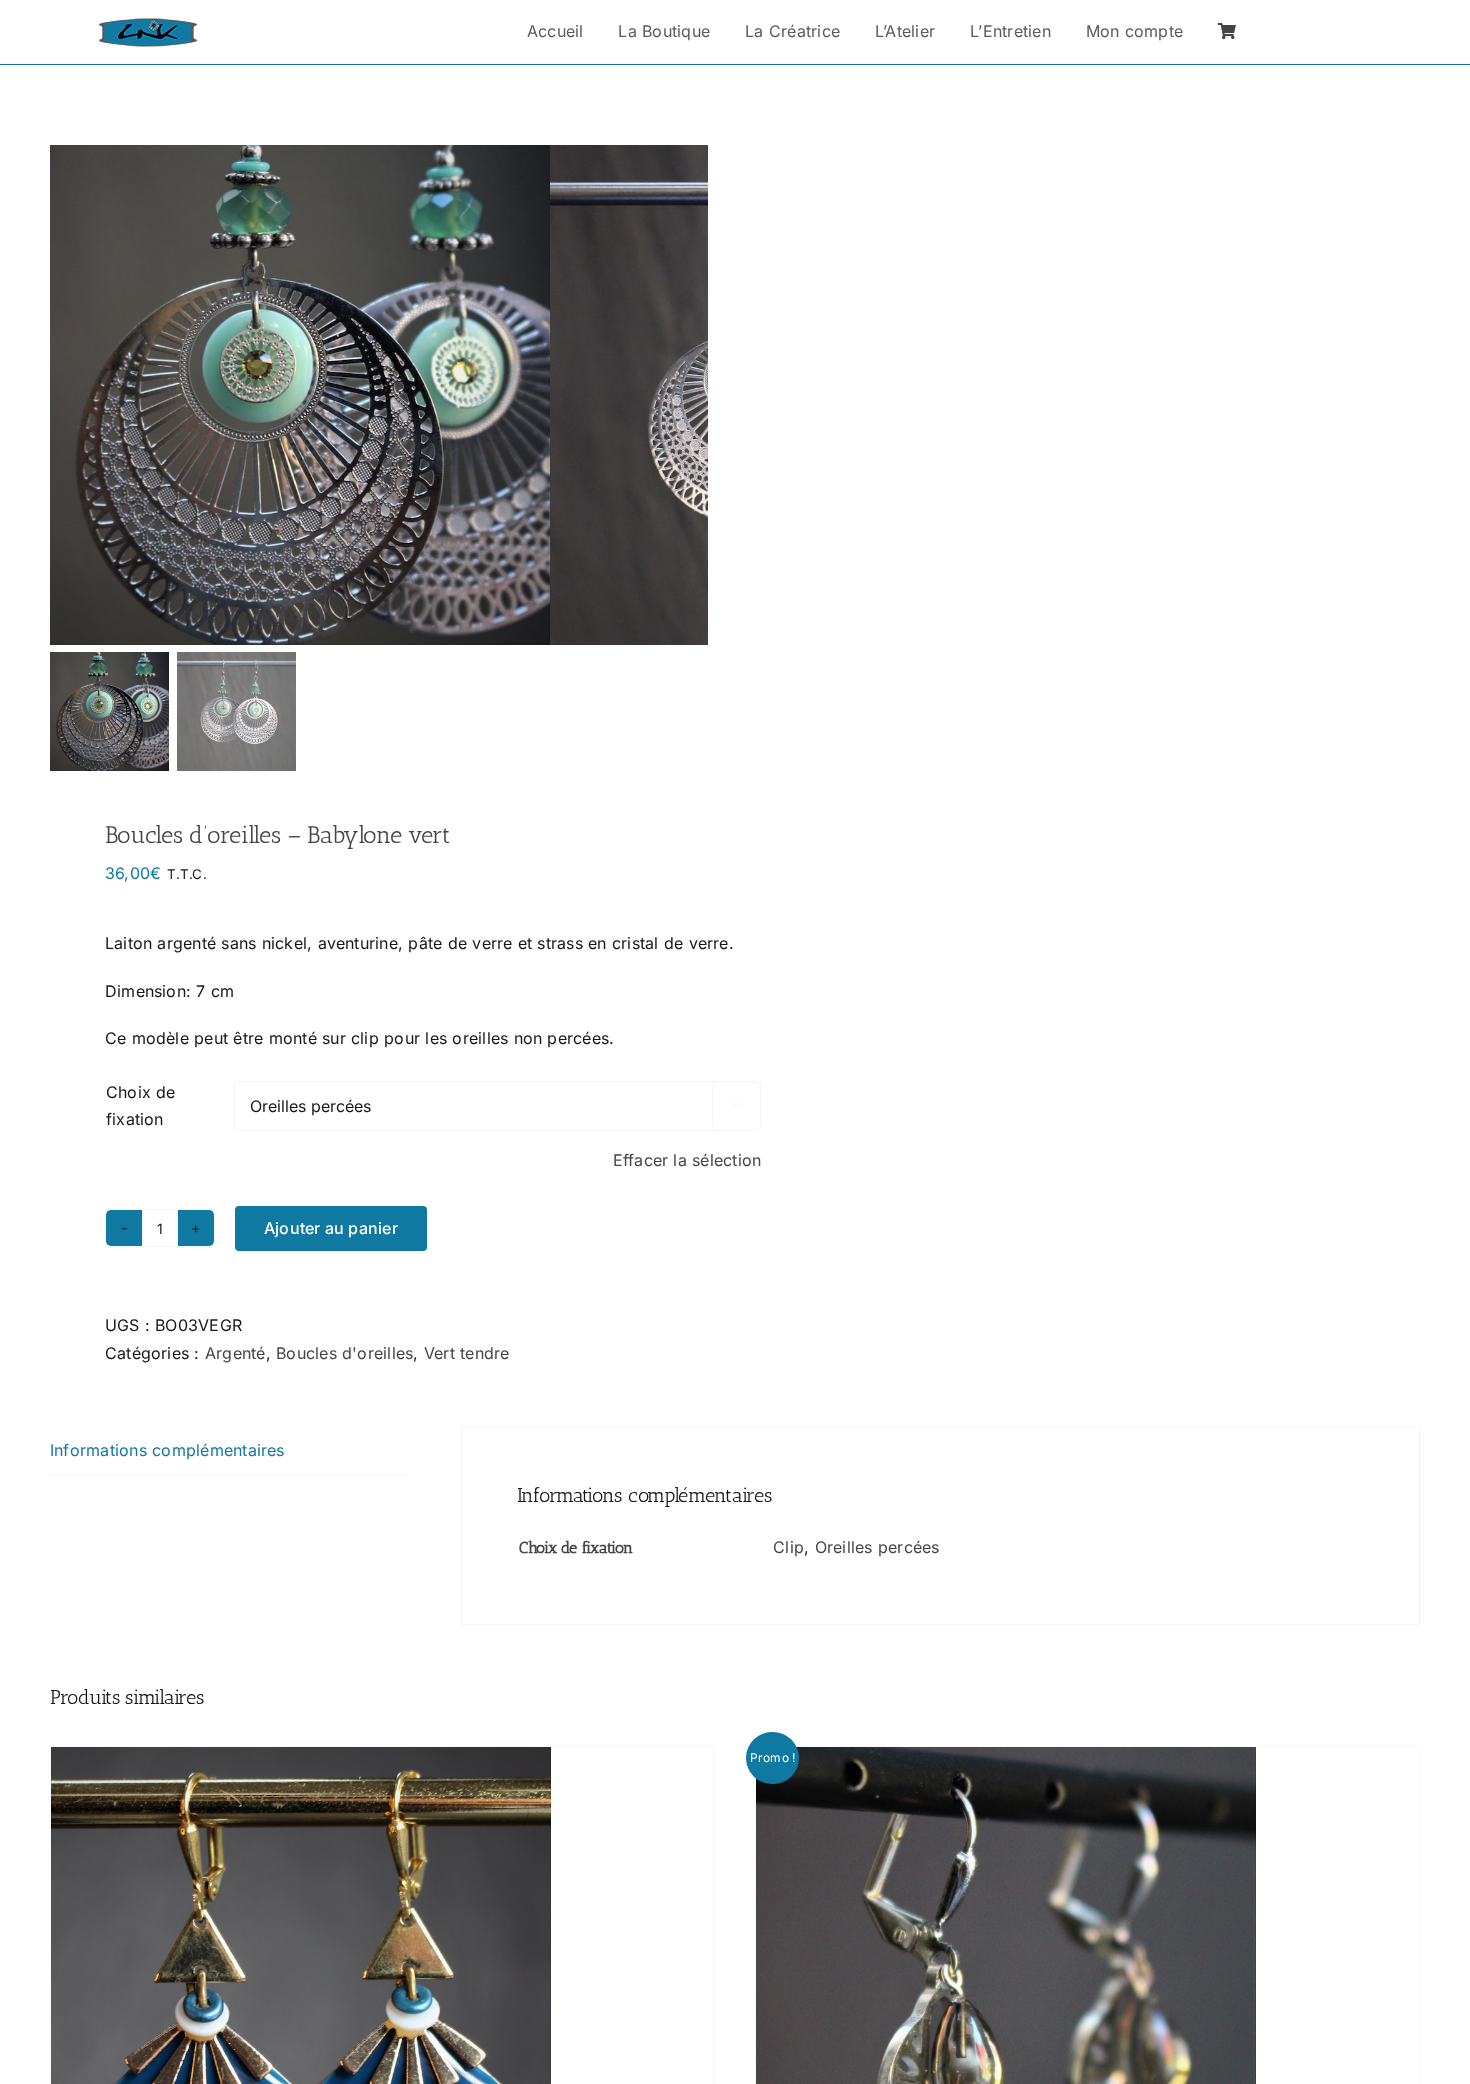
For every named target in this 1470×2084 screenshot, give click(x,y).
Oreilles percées (877, 1547)
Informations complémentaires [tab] (167, 1450)
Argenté (235, 1353)
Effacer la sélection (687, 1160)
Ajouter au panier (331, 1228)
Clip (788, 1547)
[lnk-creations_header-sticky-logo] (148, 26)
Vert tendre (467, 1353)
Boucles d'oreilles (344, 1353)
